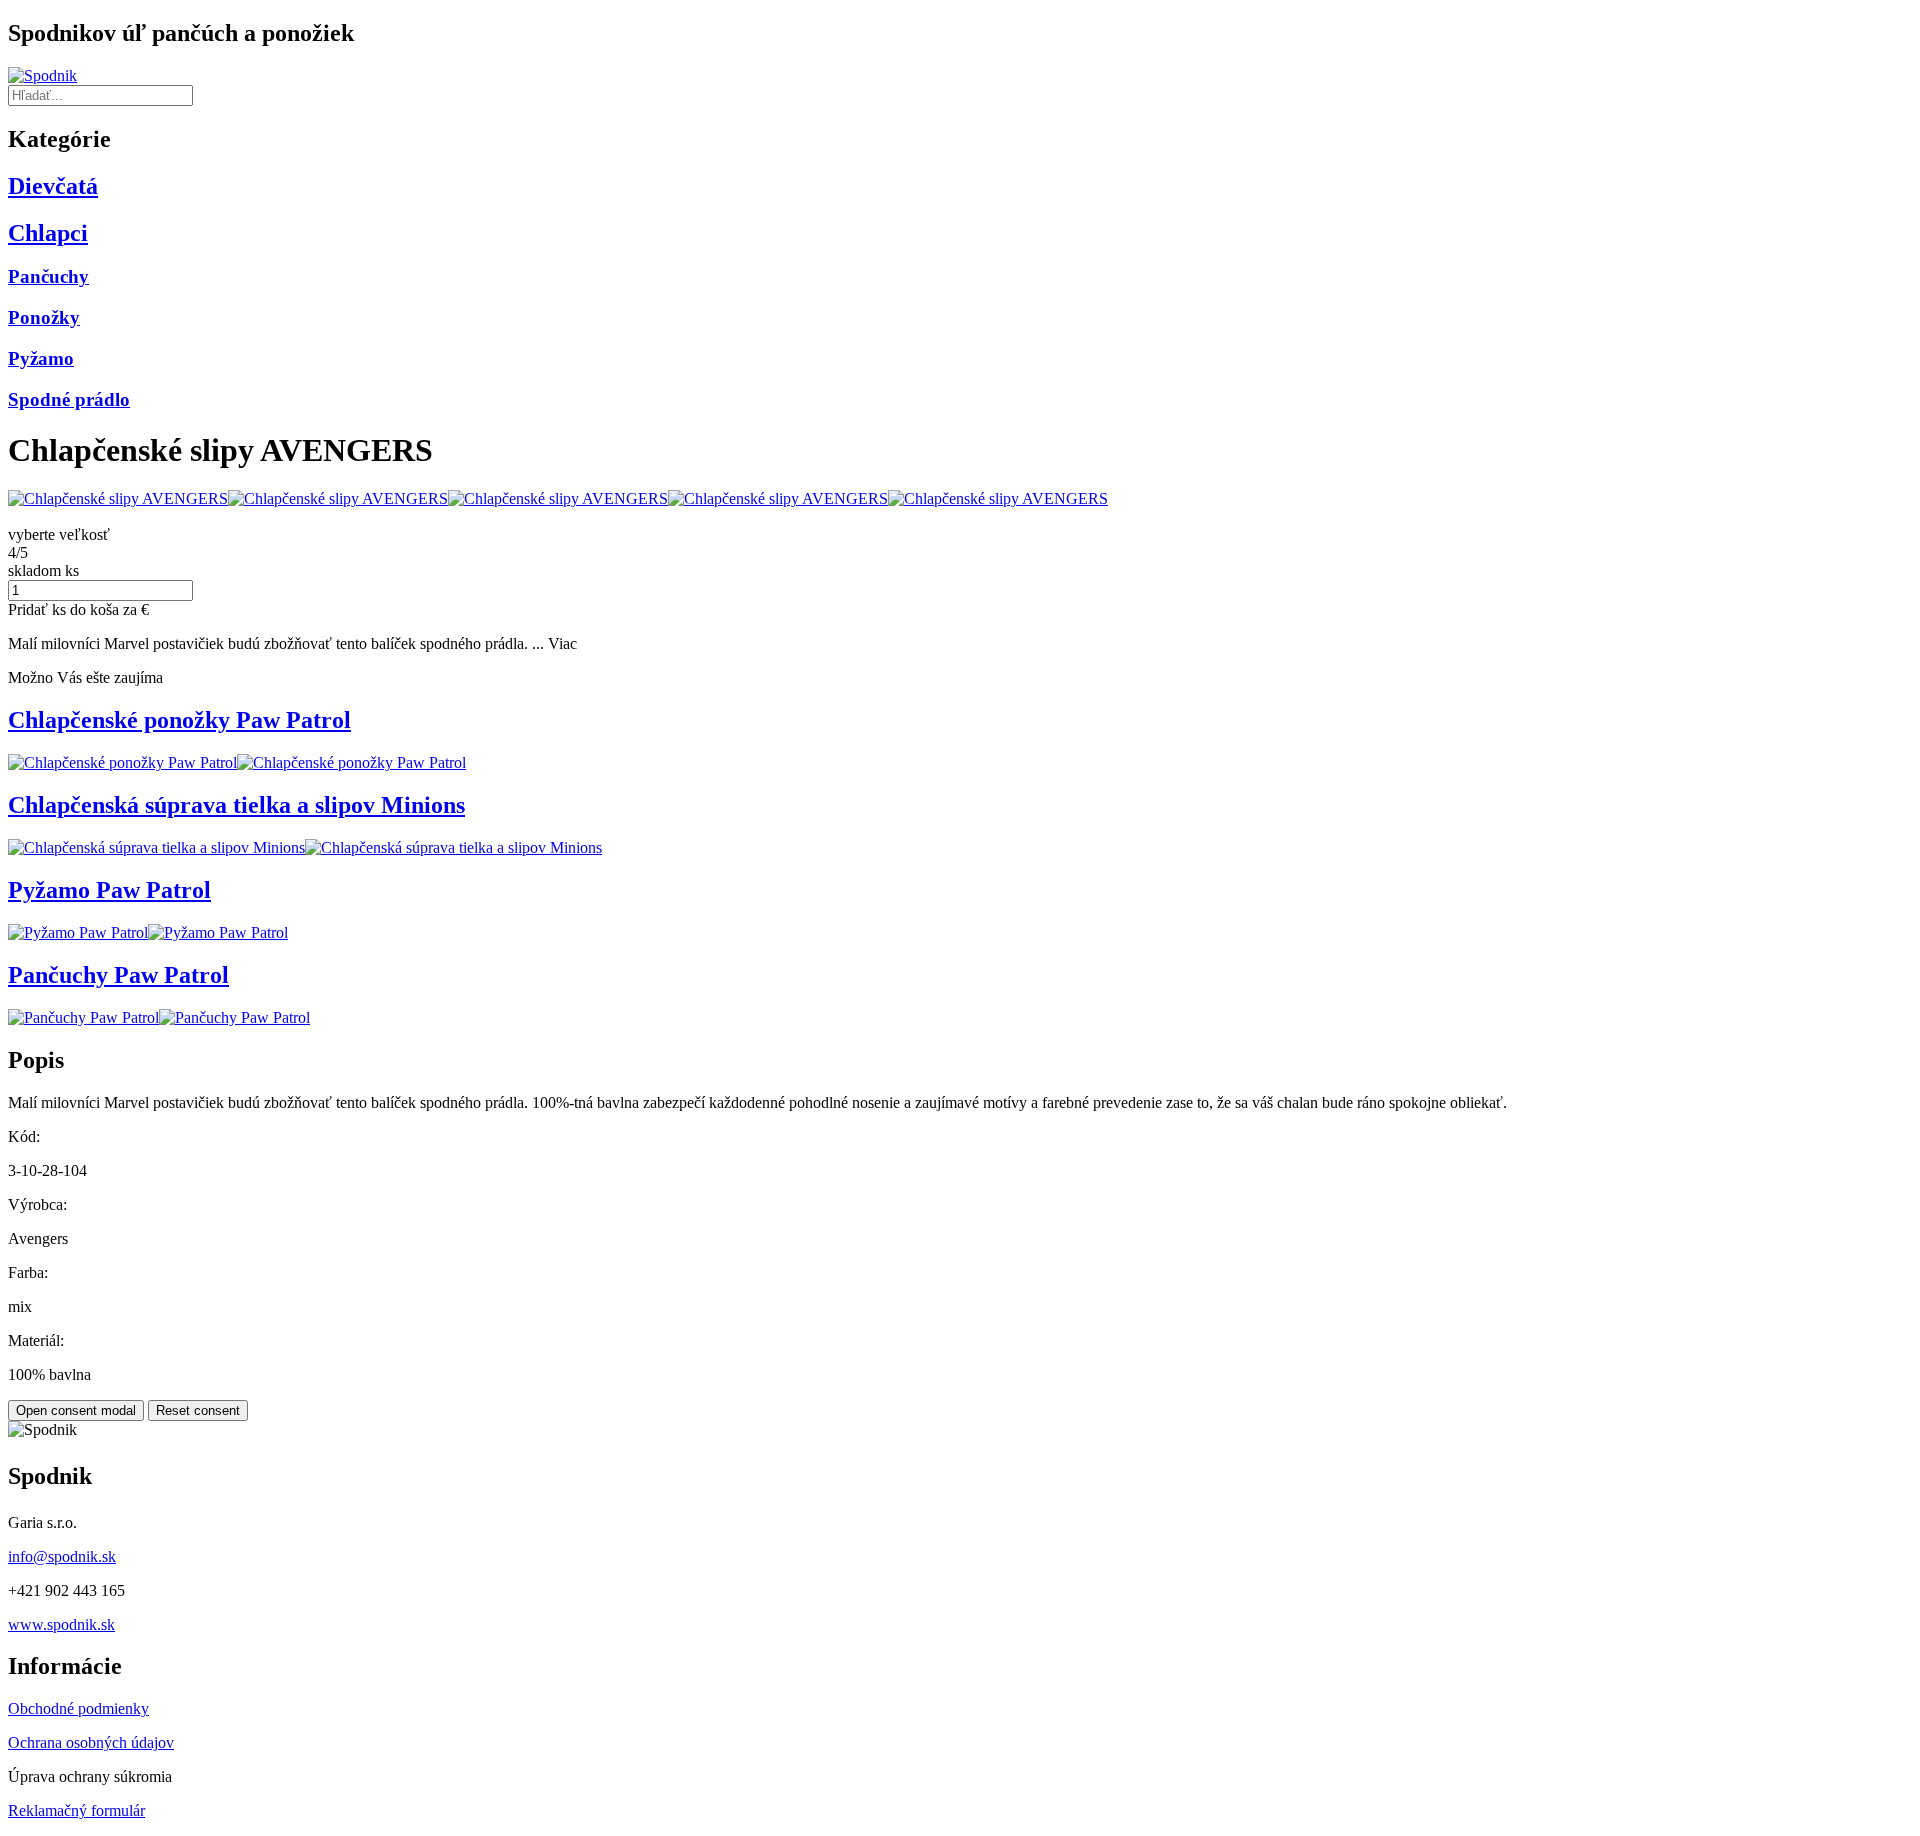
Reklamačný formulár (76, 1810)
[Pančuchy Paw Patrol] (83, 1017)
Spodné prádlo (69, 399)
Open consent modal (76, 1410)
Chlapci (48, 233)
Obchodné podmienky (78, 1708)
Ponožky (44, 317)
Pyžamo (41, 358)
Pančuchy (48, 276)
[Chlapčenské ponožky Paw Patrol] (122, 762)
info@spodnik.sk (62, 1556)
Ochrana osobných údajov (91, 1742)
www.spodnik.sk (61, 1624)
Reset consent (198, 1410)
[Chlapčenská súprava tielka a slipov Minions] (156, 847)
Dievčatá (53, 186)
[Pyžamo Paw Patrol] (78, 932)
